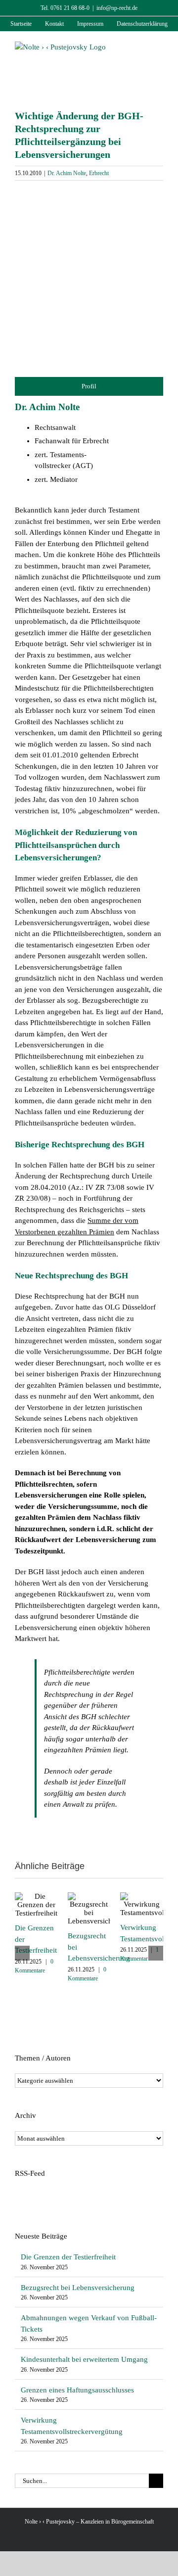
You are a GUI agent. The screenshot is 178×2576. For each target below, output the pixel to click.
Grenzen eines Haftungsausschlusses (77, 2390)
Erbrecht (99, 173)
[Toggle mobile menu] (159, 47)
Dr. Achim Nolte (67, 173)
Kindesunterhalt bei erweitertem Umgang (84, 2359)
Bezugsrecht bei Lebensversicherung (78, 2288)
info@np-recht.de (117, 8)
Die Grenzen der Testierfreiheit (68, 2257)
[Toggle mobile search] (141, 47)
